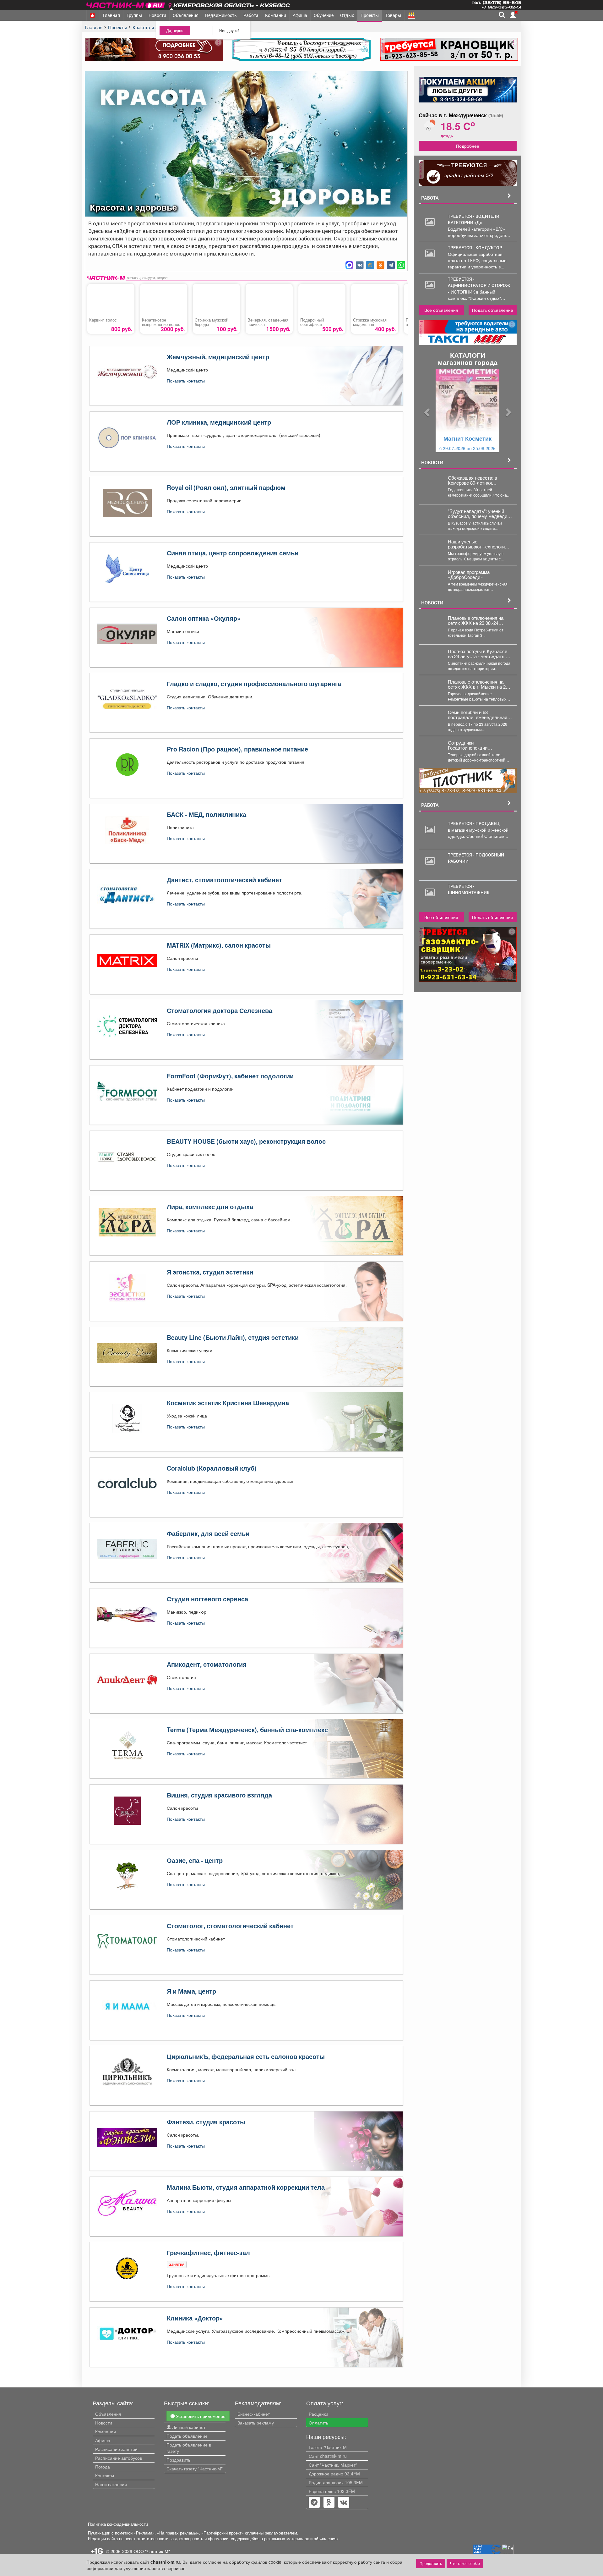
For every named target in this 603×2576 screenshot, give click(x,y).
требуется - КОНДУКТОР (475, 248)
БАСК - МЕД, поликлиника (206, 814)
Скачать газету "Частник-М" (195, 2469)
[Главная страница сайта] (126, 4)
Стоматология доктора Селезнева (220, 1010)
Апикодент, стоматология (207, 1664)
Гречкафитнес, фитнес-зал (208, 2253)
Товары (393, 15)
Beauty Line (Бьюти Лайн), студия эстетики (233, 1337)
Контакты (105, 2475)
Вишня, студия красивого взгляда (219, 1795)
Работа (251, 15)
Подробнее (468, 146)
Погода (103, 2467)
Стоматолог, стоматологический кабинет (230, 1926)
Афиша (300, 15)
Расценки (318, 2414)
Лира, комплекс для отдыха (210, 1207)
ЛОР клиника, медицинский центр (219, 422)
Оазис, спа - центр (195, 1860)
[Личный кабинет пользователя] (513, 15)
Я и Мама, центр (191, 1991)
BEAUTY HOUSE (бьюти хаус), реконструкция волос (246, 1141)
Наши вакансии (111, 2484)
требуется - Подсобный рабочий (476, 858)
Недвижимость (221, 15)
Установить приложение (200, 2416)
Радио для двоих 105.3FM (336, 2482)
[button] (426, 411)
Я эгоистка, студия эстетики (210, 1272)
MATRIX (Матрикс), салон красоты (219, 945)
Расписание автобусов (119, 2458)
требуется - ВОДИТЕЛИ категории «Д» (474, 219)
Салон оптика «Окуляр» (204, 618)
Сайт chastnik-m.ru (328, 2456)
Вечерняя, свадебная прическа (268, 322)
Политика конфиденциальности (118, 2524)
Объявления (186, 15)
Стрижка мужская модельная (370, 322)
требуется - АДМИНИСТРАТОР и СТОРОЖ (479, 282)
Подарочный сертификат (312, 322)
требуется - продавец (474, 823)
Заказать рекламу (256, 2423)
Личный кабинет (188, 2427)
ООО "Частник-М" (152, 2551)
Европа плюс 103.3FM (332, 2491)
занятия (177, 2264)
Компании (276, 15)
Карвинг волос (103, 320)
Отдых (347, 15)
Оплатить (318, 2423)
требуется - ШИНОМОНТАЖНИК (469, 889)
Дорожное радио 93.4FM (334, 2474)
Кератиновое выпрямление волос (161, 322)
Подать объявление (493, 310)
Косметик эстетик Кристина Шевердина (228, 1403)
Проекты (370, 15)
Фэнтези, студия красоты (206, 2122)
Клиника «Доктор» (195, 2318)
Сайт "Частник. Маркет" (333, 2465)
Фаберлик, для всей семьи (208, 1533)
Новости (157, 15)
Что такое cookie (465, 2563)
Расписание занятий (116, 2449)
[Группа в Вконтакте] (344, 2503)
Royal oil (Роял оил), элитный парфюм (226, 487)
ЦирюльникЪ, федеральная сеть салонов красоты (246, 2056)
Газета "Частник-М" (329, 2447)
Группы (134, 15)
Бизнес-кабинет (254, 2414)
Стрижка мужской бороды (212, 322)
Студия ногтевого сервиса (207, 1599)
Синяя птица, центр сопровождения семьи (233, 553)
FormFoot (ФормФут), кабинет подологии (230, 1076)
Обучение (324, 15)
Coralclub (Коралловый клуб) (212, 1468)
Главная (111, 15)
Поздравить (178, 2460)
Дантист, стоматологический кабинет (224, 880)
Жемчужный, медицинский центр (218, 357)
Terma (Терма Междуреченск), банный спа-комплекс (247, 1730)
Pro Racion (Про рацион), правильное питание (237, 749)
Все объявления (441, 310)
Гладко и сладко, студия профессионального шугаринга (254, 684)
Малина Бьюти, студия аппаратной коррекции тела (246, 2187)
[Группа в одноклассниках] (314, 2503)
